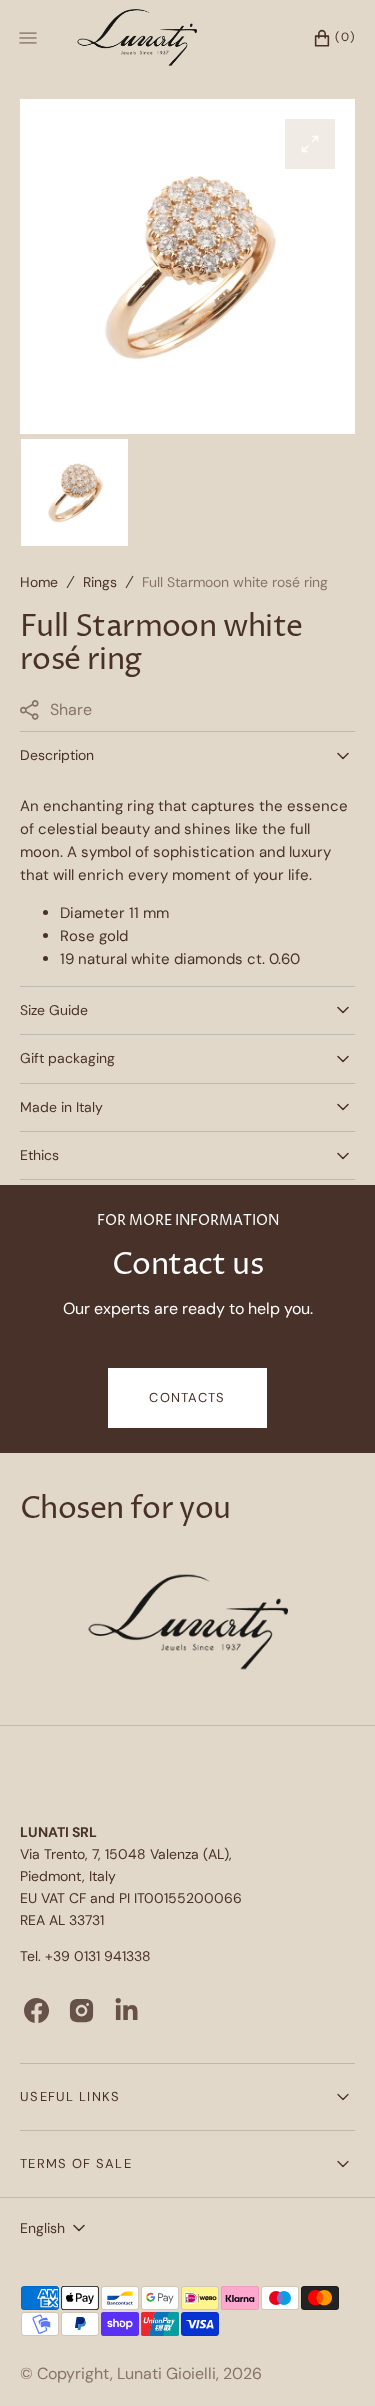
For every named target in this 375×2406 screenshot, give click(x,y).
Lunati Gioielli (166, 2373)
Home (39, 582)
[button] (324, 38)
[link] (188, 1625)
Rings (100, 582)
